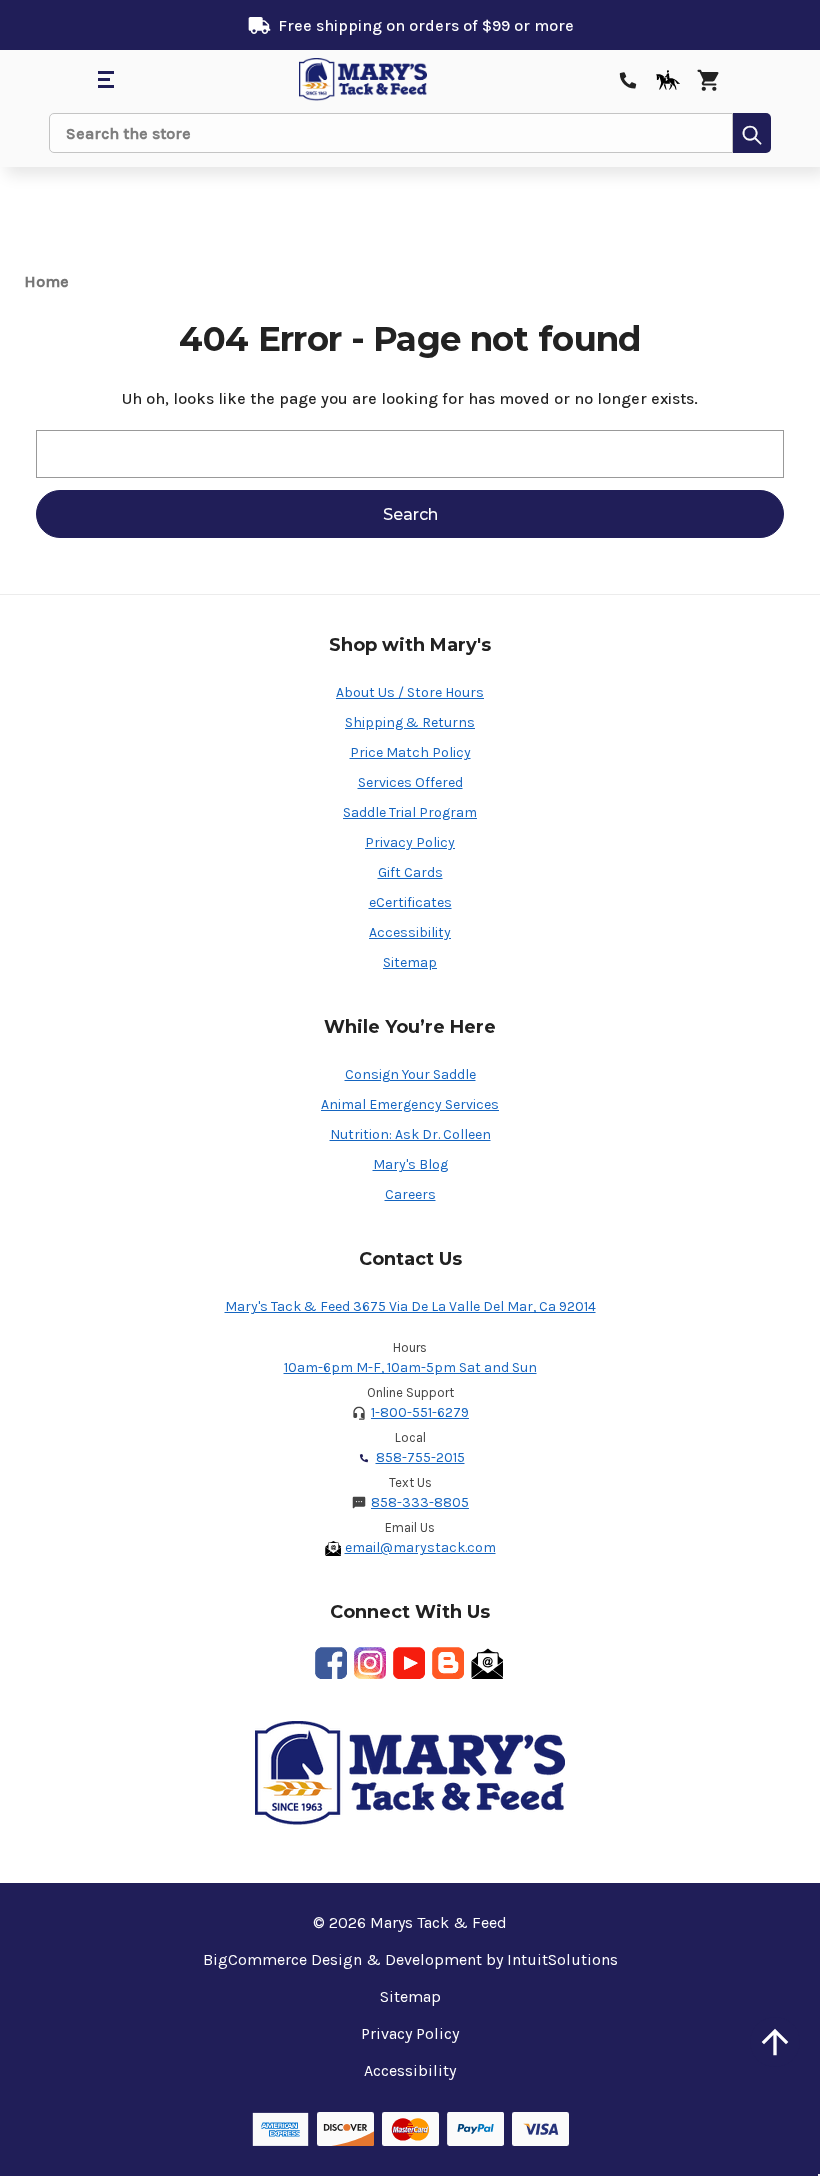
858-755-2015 (420, 1457)
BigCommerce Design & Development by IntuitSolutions (410, 1959)
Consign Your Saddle (410, 1074)
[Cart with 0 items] (708, 80)
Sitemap (410, 962)
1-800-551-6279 (420, 1412)
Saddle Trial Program (410, 812)
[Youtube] (409, 1663)
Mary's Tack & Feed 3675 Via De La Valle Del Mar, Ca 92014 (410, 1306)
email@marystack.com (420, 1547)
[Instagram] (370, 1663)
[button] (775, 2042)
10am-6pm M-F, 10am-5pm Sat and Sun (410, 1367)
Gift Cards (410, 872)
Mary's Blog (410, 1164)
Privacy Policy (410, 842)
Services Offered (410, 782)
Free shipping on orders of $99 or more (426, 25)
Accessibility (410, 932)
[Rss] (448, 1663)
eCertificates (410, 902)
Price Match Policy (410, 752)
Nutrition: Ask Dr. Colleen (410, 1134)
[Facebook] (331, 1663)
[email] (487, 1663)
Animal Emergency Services (410, 1104)
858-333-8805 (420, 1502)
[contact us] (628, 80)
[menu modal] (105, 80)
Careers (410, 1194)
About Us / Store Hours (410, 692)
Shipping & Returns (410, 722)
